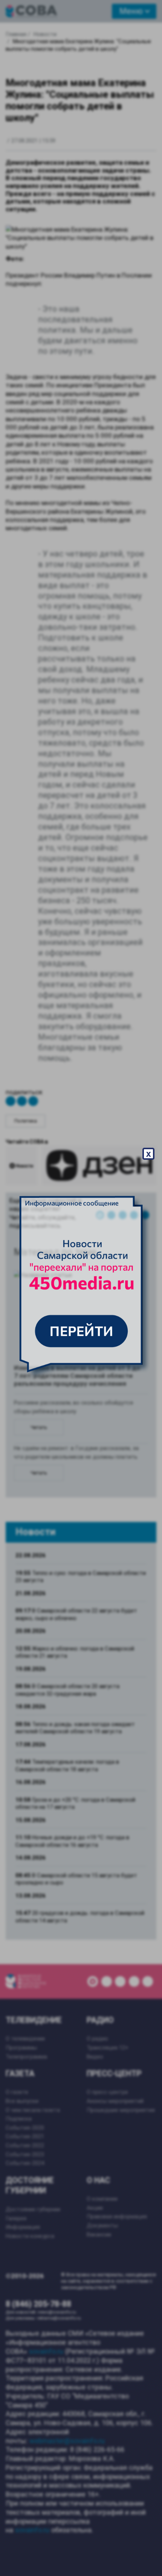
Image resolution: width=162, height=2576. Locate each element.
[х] (81, 1288)
